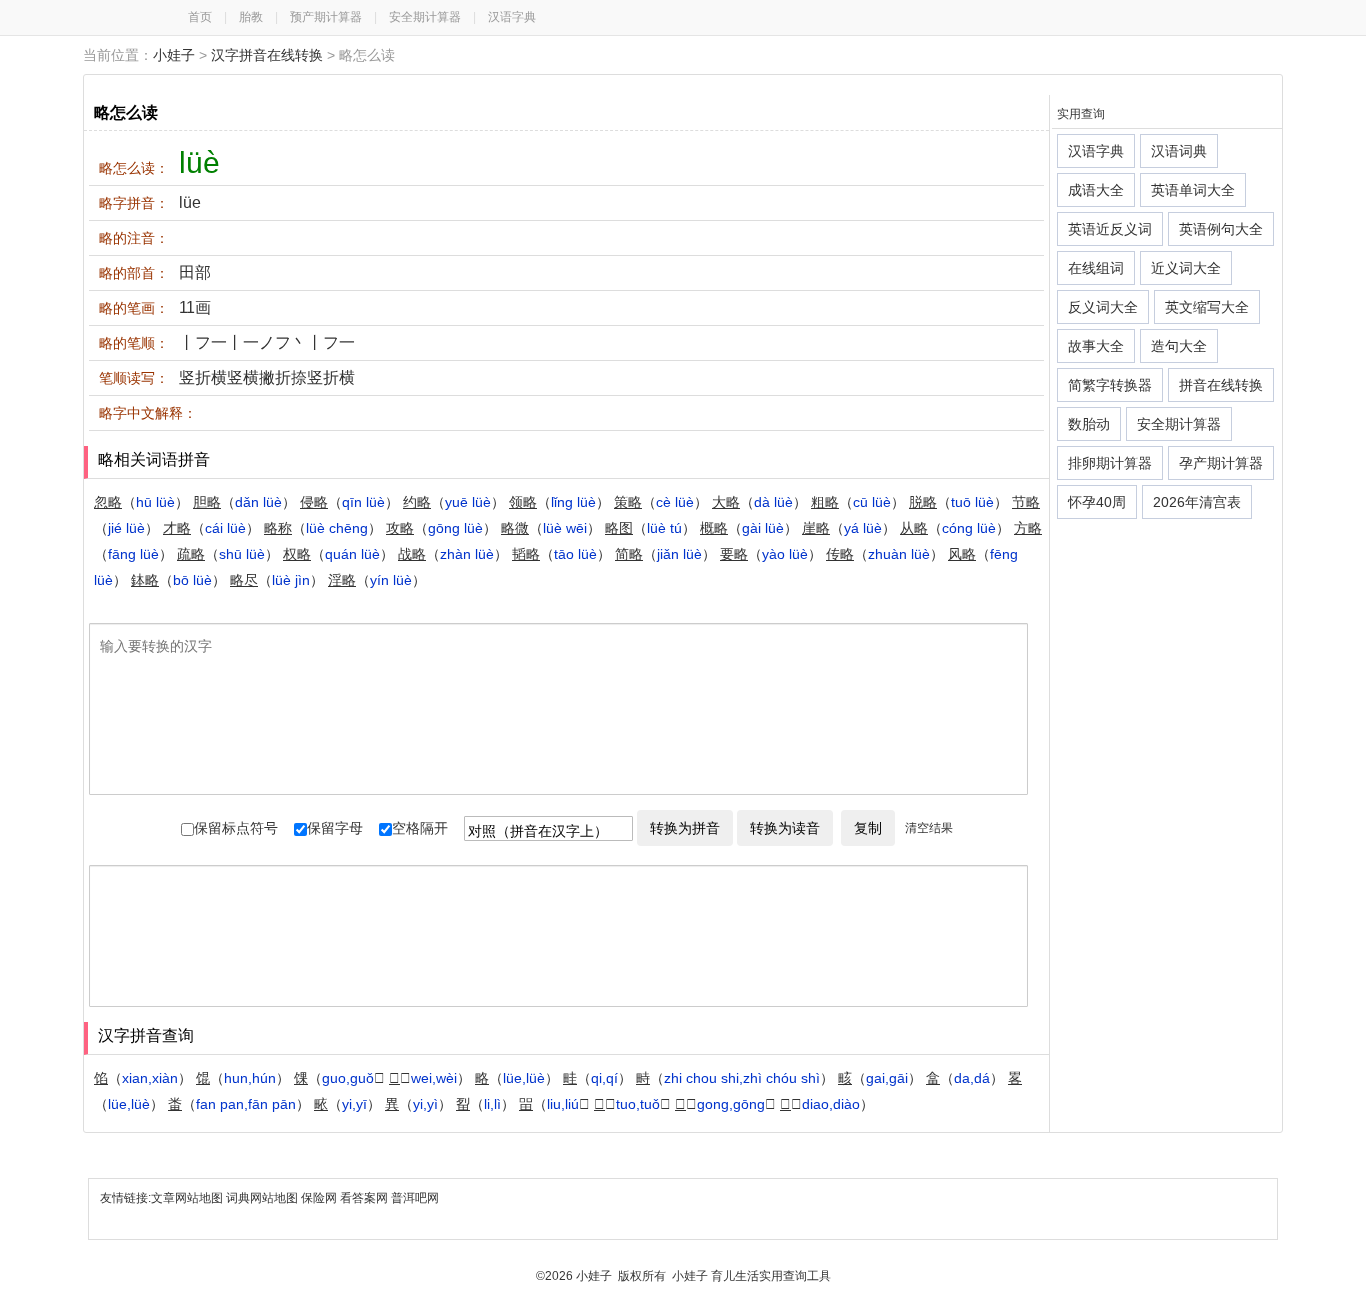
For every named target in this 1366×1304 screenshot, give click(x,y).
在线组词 (1096, 268)
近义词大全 (1186, 268)
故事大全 (1096, 346)
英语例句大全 (1221, 229)
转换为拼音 (685, 828)
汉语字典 (512, 17)
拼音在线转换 (1221, 385)
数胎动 (1089, 424)
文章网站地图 (188, 1198)
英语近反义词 (1110, 229)
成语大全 (1096, 190)
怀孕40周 (1097, 502)
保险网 (319, 1198)
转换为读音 (785, 828)
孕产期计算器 (1221, 463)
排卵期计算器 (1110, 463)
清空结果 (929, 828)
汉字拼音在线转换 (267, 55)
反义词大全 (1103, 307)
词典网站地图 (263, 1198)
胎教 (251, 17)
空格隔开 (420, 828)
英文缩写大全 (1207, 307)
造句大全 (1179, 346)
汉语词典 (1179, 151)
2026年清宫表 (1197, 502)
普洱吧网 (415, 1198)
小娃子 (174, 55)
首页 (200, 17)
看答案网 (364, 1198)
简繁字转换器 (1110, 385)
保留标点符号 (236, 828)
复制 (868, 828)
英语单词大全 (1193, 190)
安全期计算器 (425, 17)
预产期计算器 (326, 17)
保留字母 (335, 828)
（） (141, 502)
